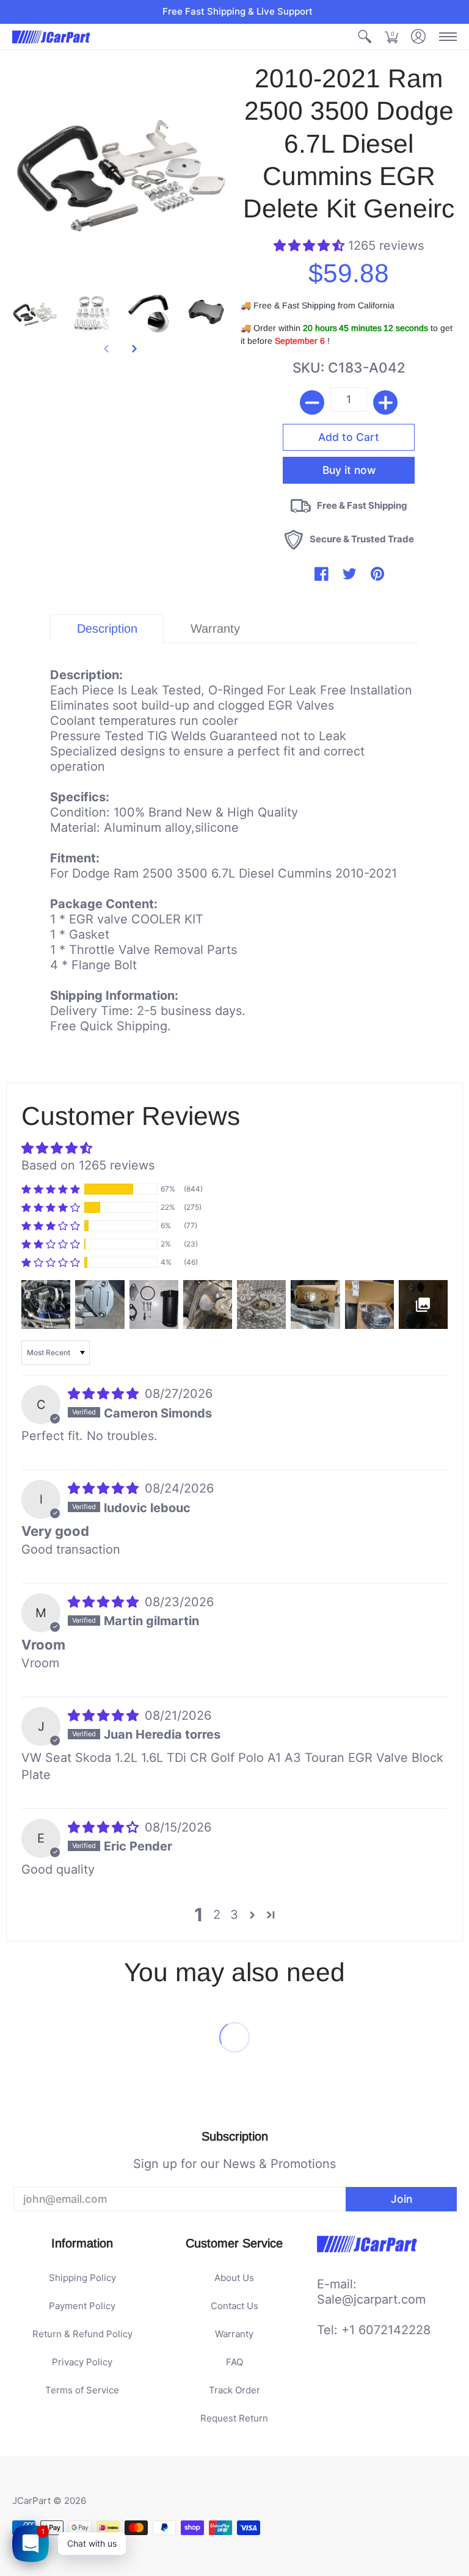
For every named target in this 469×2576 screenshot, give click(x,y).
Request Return (234, 2418)
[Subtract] (312, 402)
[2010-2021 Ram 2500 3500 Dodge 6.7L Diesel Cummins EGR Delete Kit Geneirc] (35, 313)
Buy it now (349, 470)
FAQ (234, 2362)
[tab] (107, 629)
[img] (105, 1394)
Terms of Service (82, 2390)
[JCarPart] (52, 37)
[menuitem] (365, 37)
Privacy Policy (82, 2362)
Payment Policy (82, 2306)
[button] (365, 37)
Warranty (234, 2334)
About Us (234, 2278)
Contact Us (234, 2306)
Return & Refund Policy (82, 2334)
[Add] (385, 402)
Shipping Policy (82, 2278)
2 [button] (217, 1915)
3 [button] (234, 1915)
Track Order (234, 2390)
